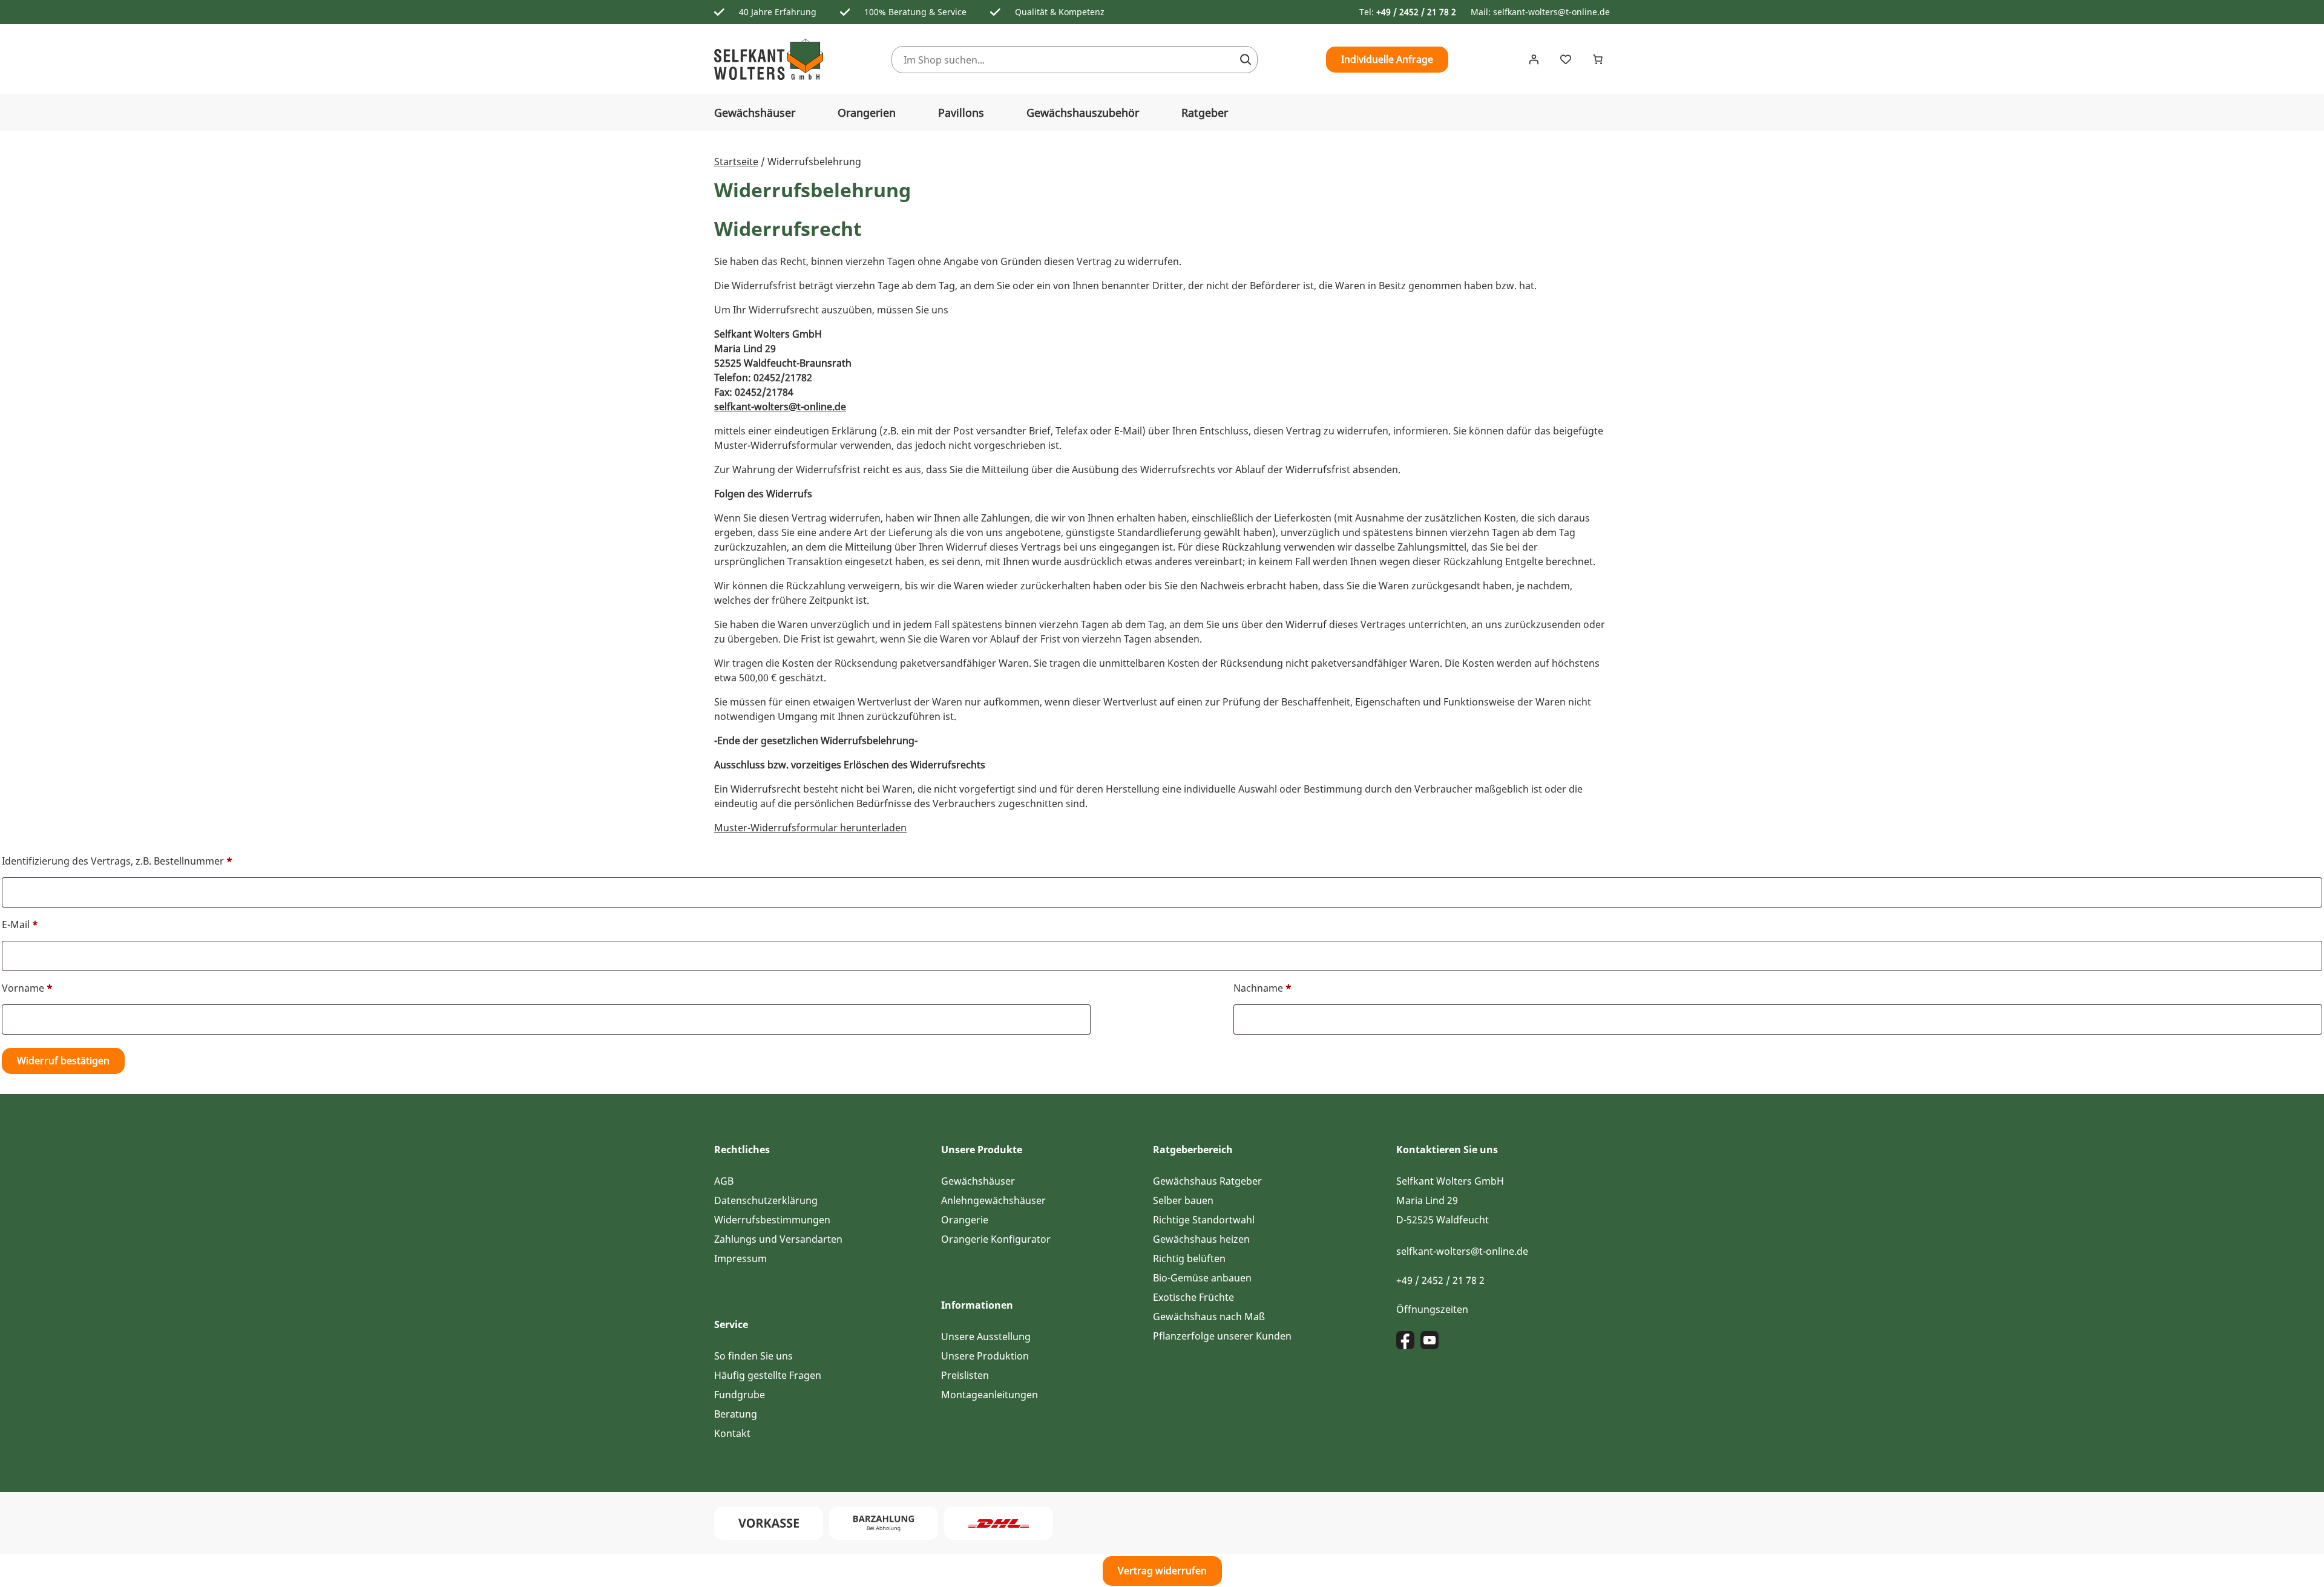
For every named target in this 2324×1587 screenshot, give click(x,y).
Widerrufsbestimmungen (772, 1220)
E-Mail (20, 924)
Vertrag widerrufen (1162, 1571)
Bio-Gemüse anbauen (1202, 1278)
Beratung (736, 1414)
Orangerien (867, 113)
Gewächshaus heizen (1201, 1239)
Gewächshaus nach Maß (1209, 1317)
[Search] (1246, 60)
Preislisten (965, 1375)
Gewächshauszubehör (1083, 113)
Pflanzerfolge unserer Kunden (1222, 1336)
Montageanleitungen (990, 1395)
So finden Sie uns (753, 1356)
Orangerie (965, 1220)
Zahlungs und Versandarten (778, 1239)
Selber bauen (1183, 1200)
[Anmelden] (1534, 59)
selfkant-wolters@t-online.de (1551, 12)
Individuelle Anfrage (1387, 59)
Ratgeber (1205, 113)
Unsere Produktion (985, 1356)
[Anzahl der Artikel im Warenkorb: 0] (1598, 59)
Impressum (740, 1258)
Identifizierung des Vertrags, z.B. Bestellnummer (117, 861)
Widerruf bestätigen (63, 1061)
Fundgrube (740, 1395)
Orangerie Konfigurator (996, 1239)
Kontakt (732, 1433)
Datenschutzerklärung (766, 1200)
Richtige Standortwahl (1204, 1220)
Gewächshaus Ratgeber (1207, 1181)
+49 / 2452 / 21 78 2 (1416, 12)
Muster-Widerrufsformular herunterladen (810, 828)
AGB (724, 1181)
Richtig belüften (1189, 1258)
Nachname (1262, 988)
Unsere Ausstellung (986, 1337)
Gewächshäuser (755, 113)
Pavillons (961, 113)
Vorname (27, 988)
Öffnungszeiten (1432, 1309)
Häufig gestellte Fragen (768, 1375)
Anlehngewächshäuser (993, 1200)
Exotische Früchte (1193, 1297)
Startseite (736, 162)
